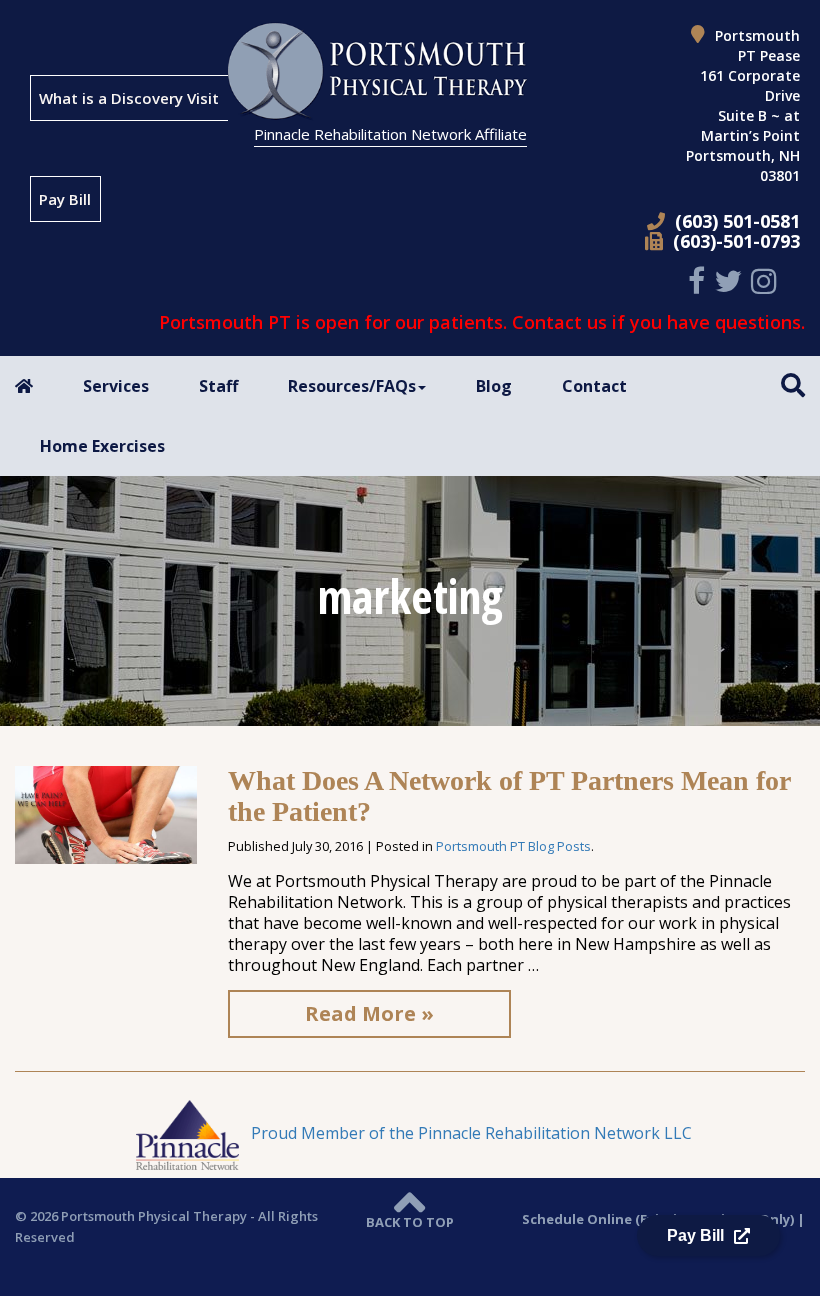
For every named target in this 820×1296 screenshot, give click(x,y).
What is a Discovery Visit (129, 98)
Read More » (369, 1013)
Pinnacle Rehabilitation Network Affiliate (390, 134)
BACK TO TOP (410, 1222)
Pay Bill (65, 199)
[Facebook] (699, 280)
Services (116, 386)
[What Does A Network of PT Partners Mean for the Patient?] (106, 813)
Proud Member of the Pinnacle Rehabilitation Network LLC (469, 1133)
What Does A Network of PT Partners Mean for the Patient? (509, 796)
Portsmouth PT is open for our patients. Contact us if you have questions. (482, 322)
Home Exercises (102, 446)
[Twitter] (730, 280)
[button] (793, 384)
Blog (494, 386)
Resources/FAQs (352, 386)
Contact (594, 386)
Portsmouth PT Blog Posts (513, 846)
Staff (218, 386)
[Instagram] (766, 280)
